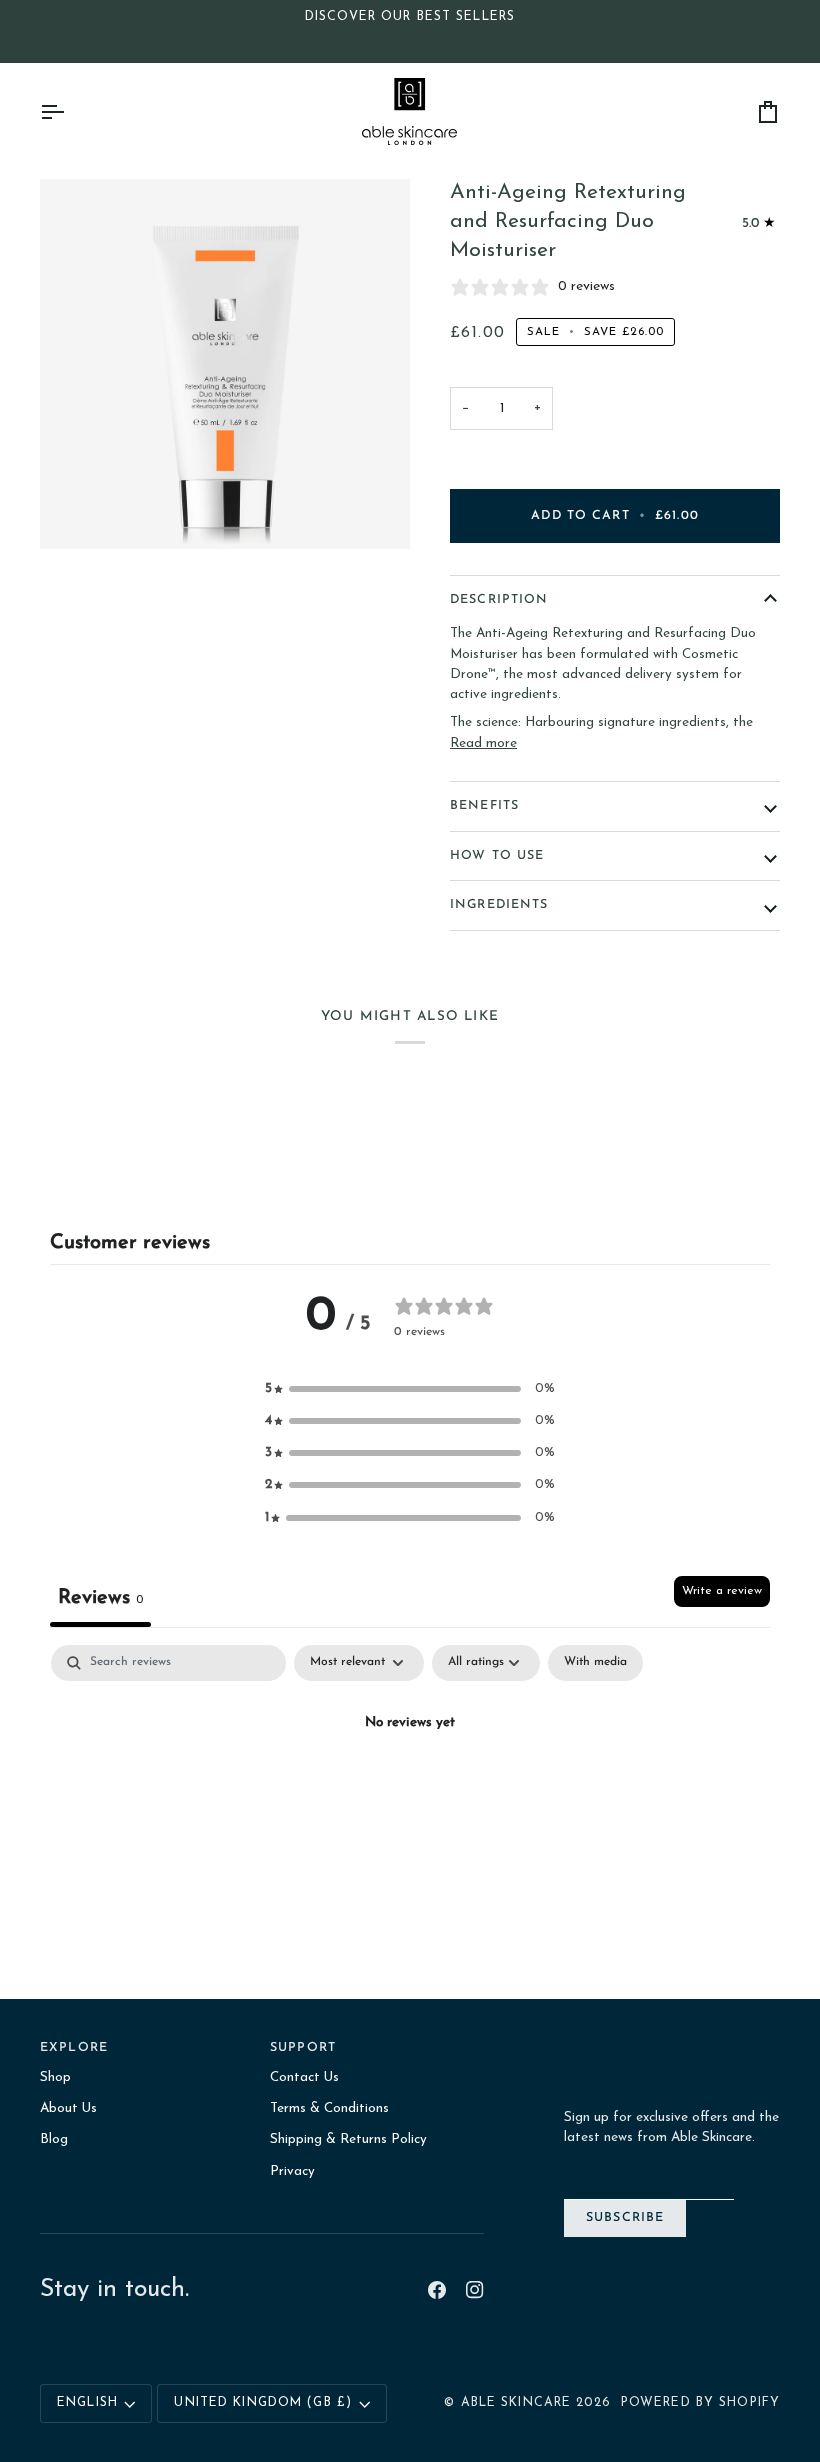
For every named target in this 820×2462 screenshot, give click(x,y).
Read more (483, 743)
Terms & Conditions (329, 2108)
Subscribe (625, 2218)
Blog (54, 2139)
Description (499, 600)
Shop (55, 2077)
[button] (410, 1389)
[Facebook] (437, 2290)
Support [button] (303, 2048)
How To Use (497, 856)
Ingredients (499, 905)
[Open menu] (70, 111)
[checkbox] (595, 1663)
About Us (68, 2108)
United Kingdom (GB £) (263, 2403)
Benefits (484, 806)
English (87, 2403)
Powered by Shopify (700, 2403)
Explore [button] (74, 2048)
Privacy (292, 2171)
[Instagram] (475, 2290)
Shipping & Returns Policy (348, 2139)
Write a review (722, 1591)
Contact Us (304, 2077)
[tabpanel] (410, 1792)
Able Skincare (516, 2403)
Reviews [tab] (100, 1598)
